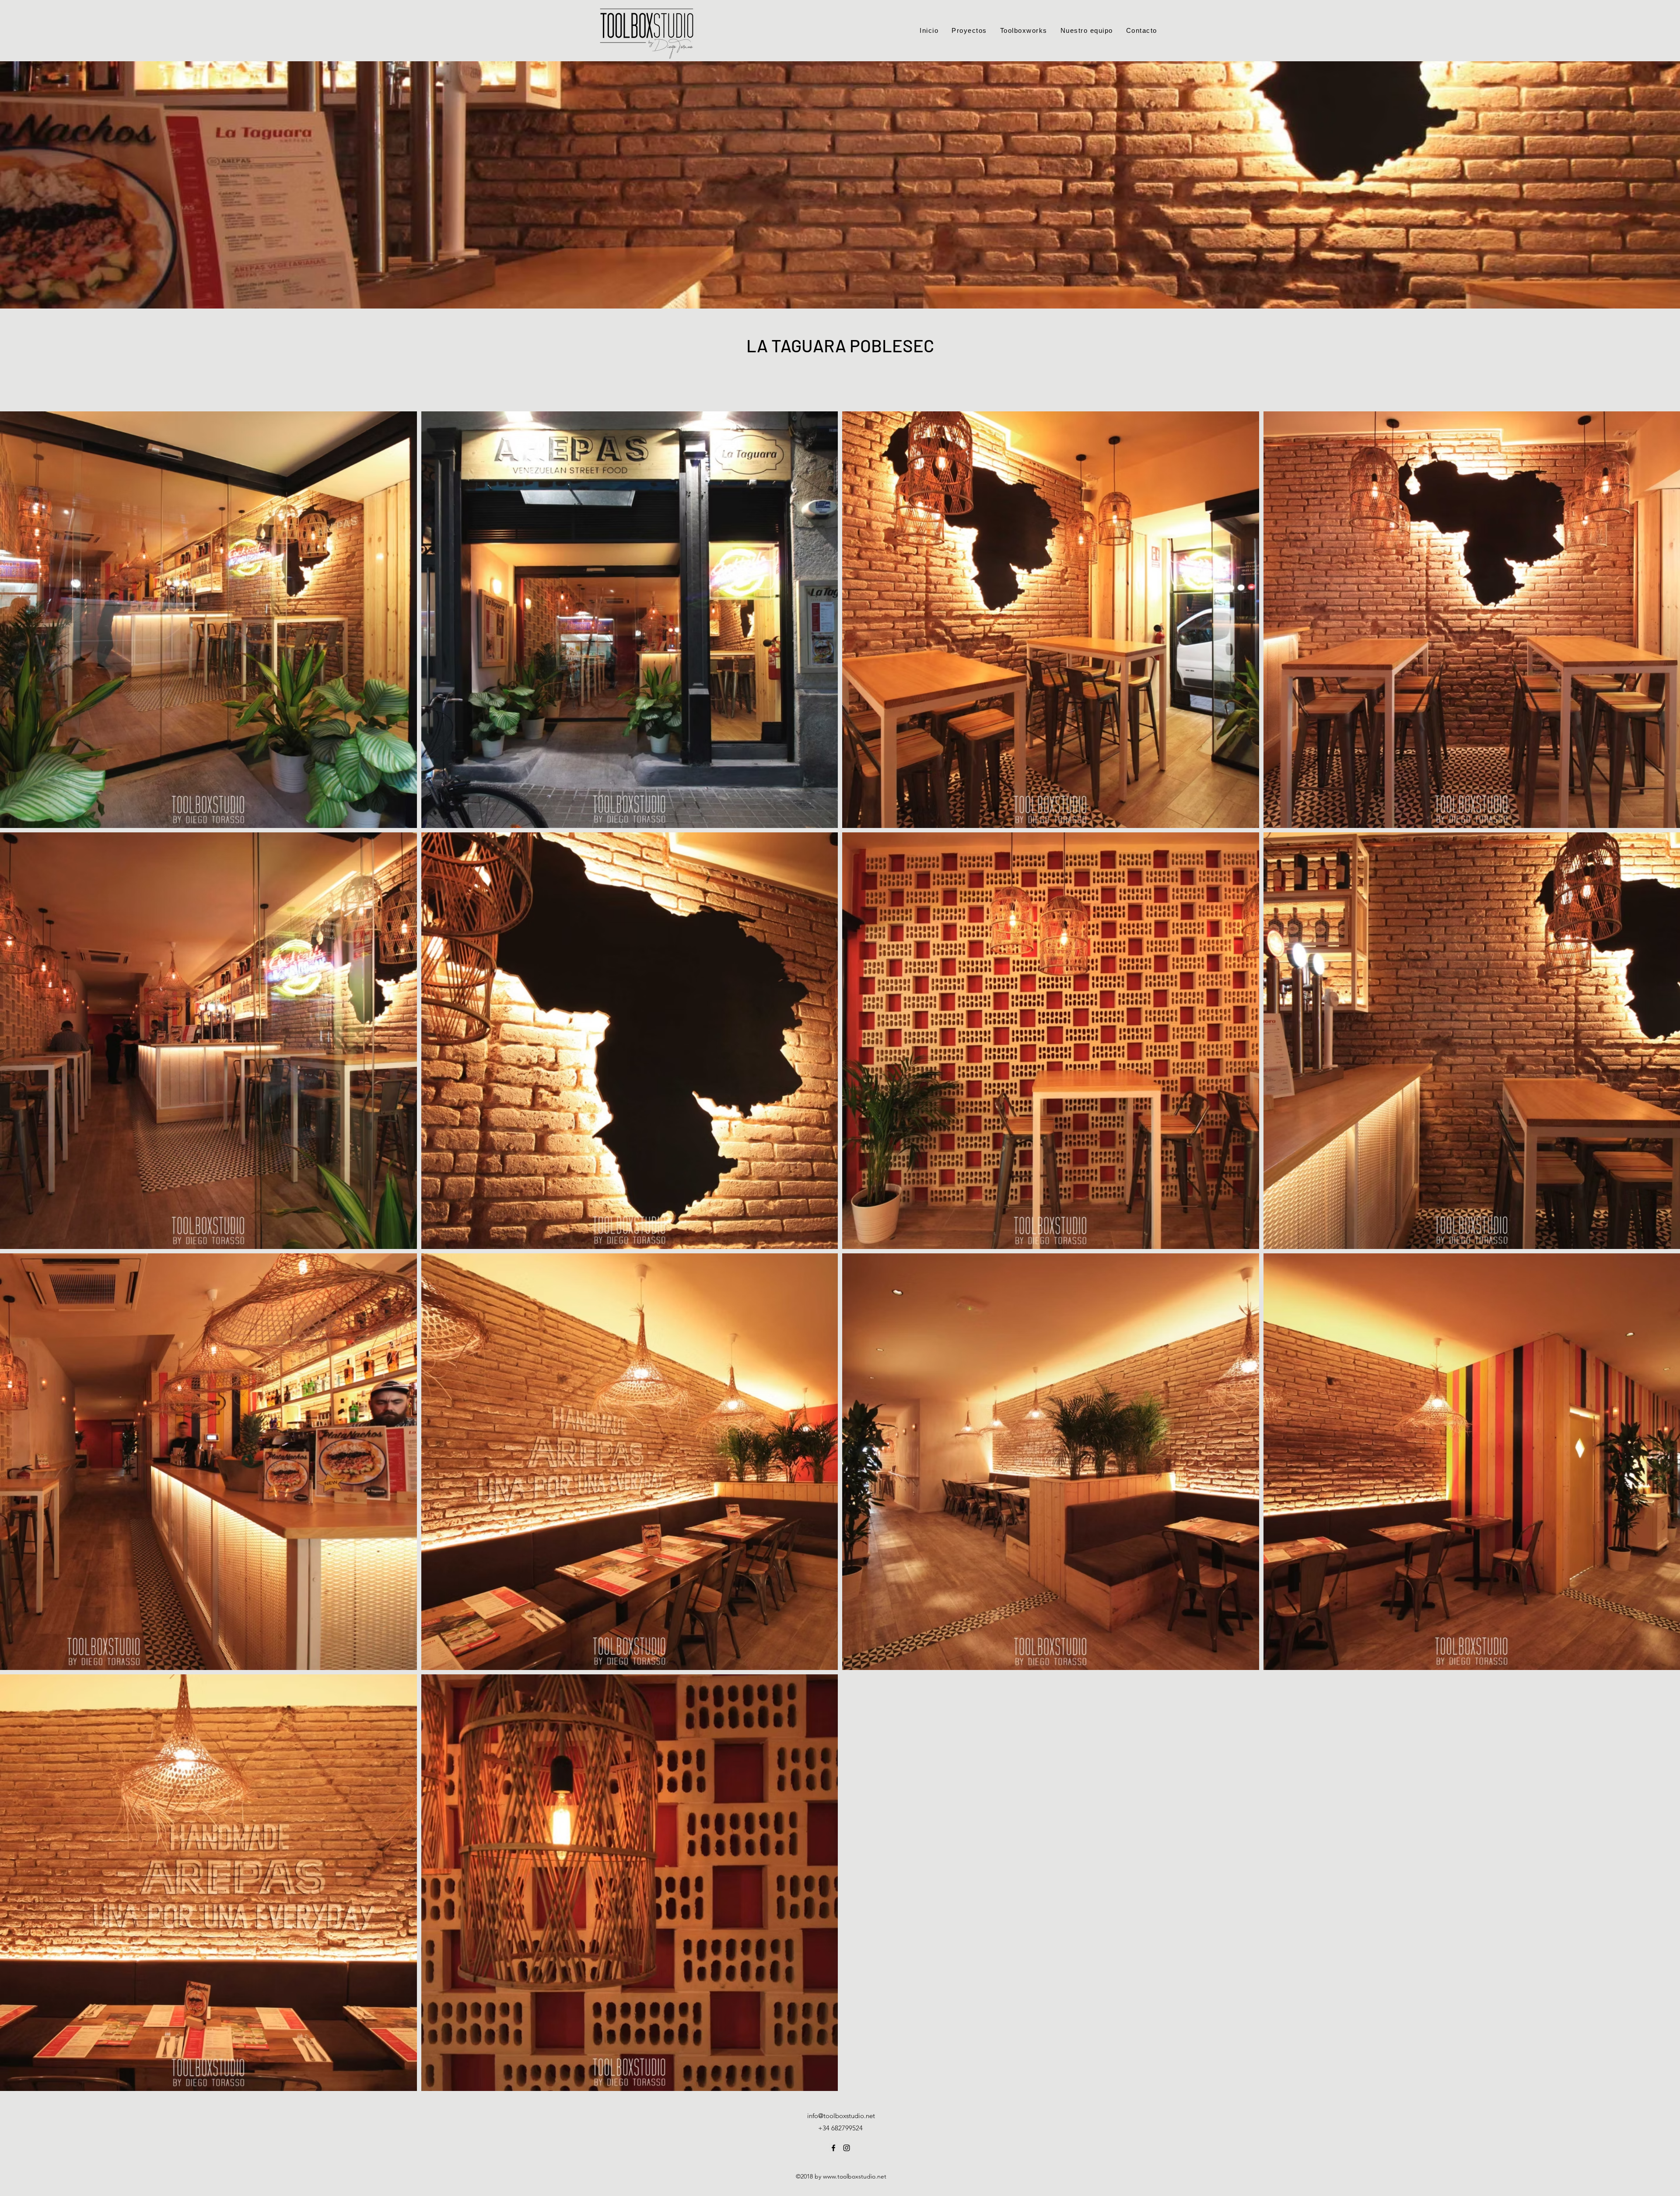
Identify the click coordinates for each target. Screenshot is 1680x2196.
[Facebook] (833, 2148)
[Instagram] (847, 2148)
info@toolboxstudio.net (841, 2116)
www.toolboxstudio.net (855, 2176)
